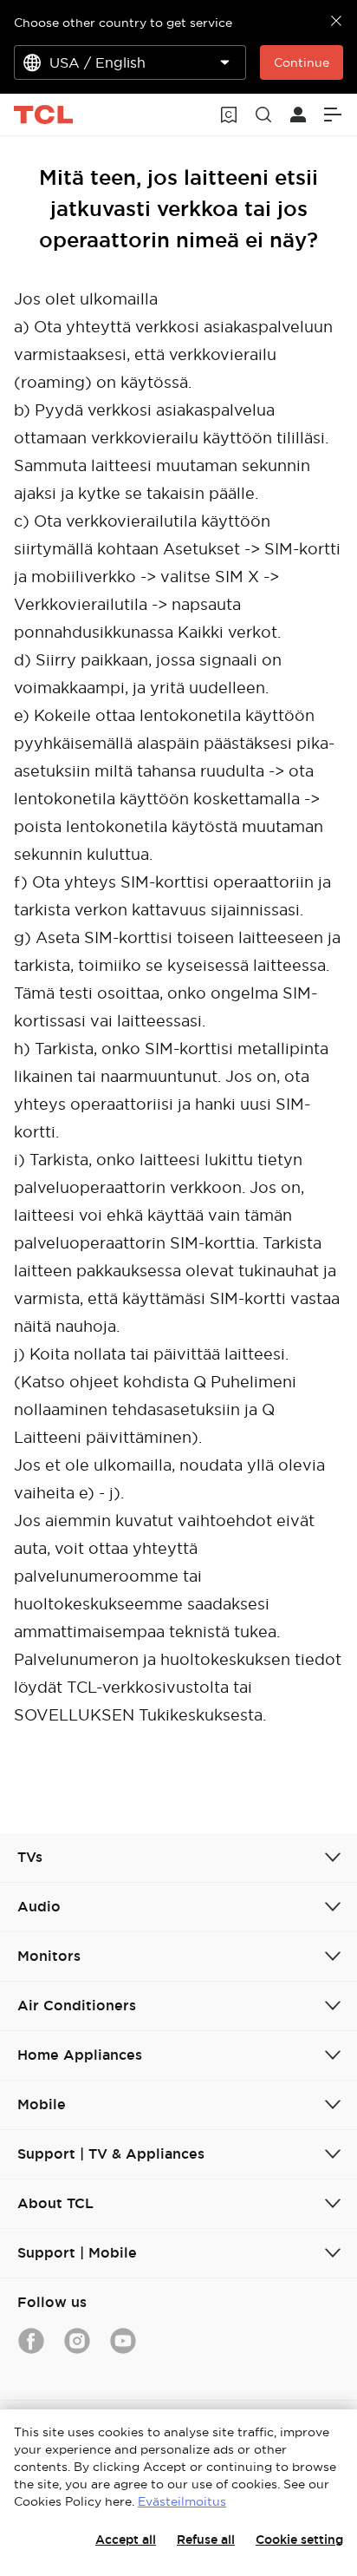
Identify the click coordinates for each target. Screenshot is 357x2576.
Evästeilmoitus (182, 2501)
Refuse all (206, 2540)
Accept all (126, 2540)
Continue (302, 62)
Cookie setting (299, 2540)
